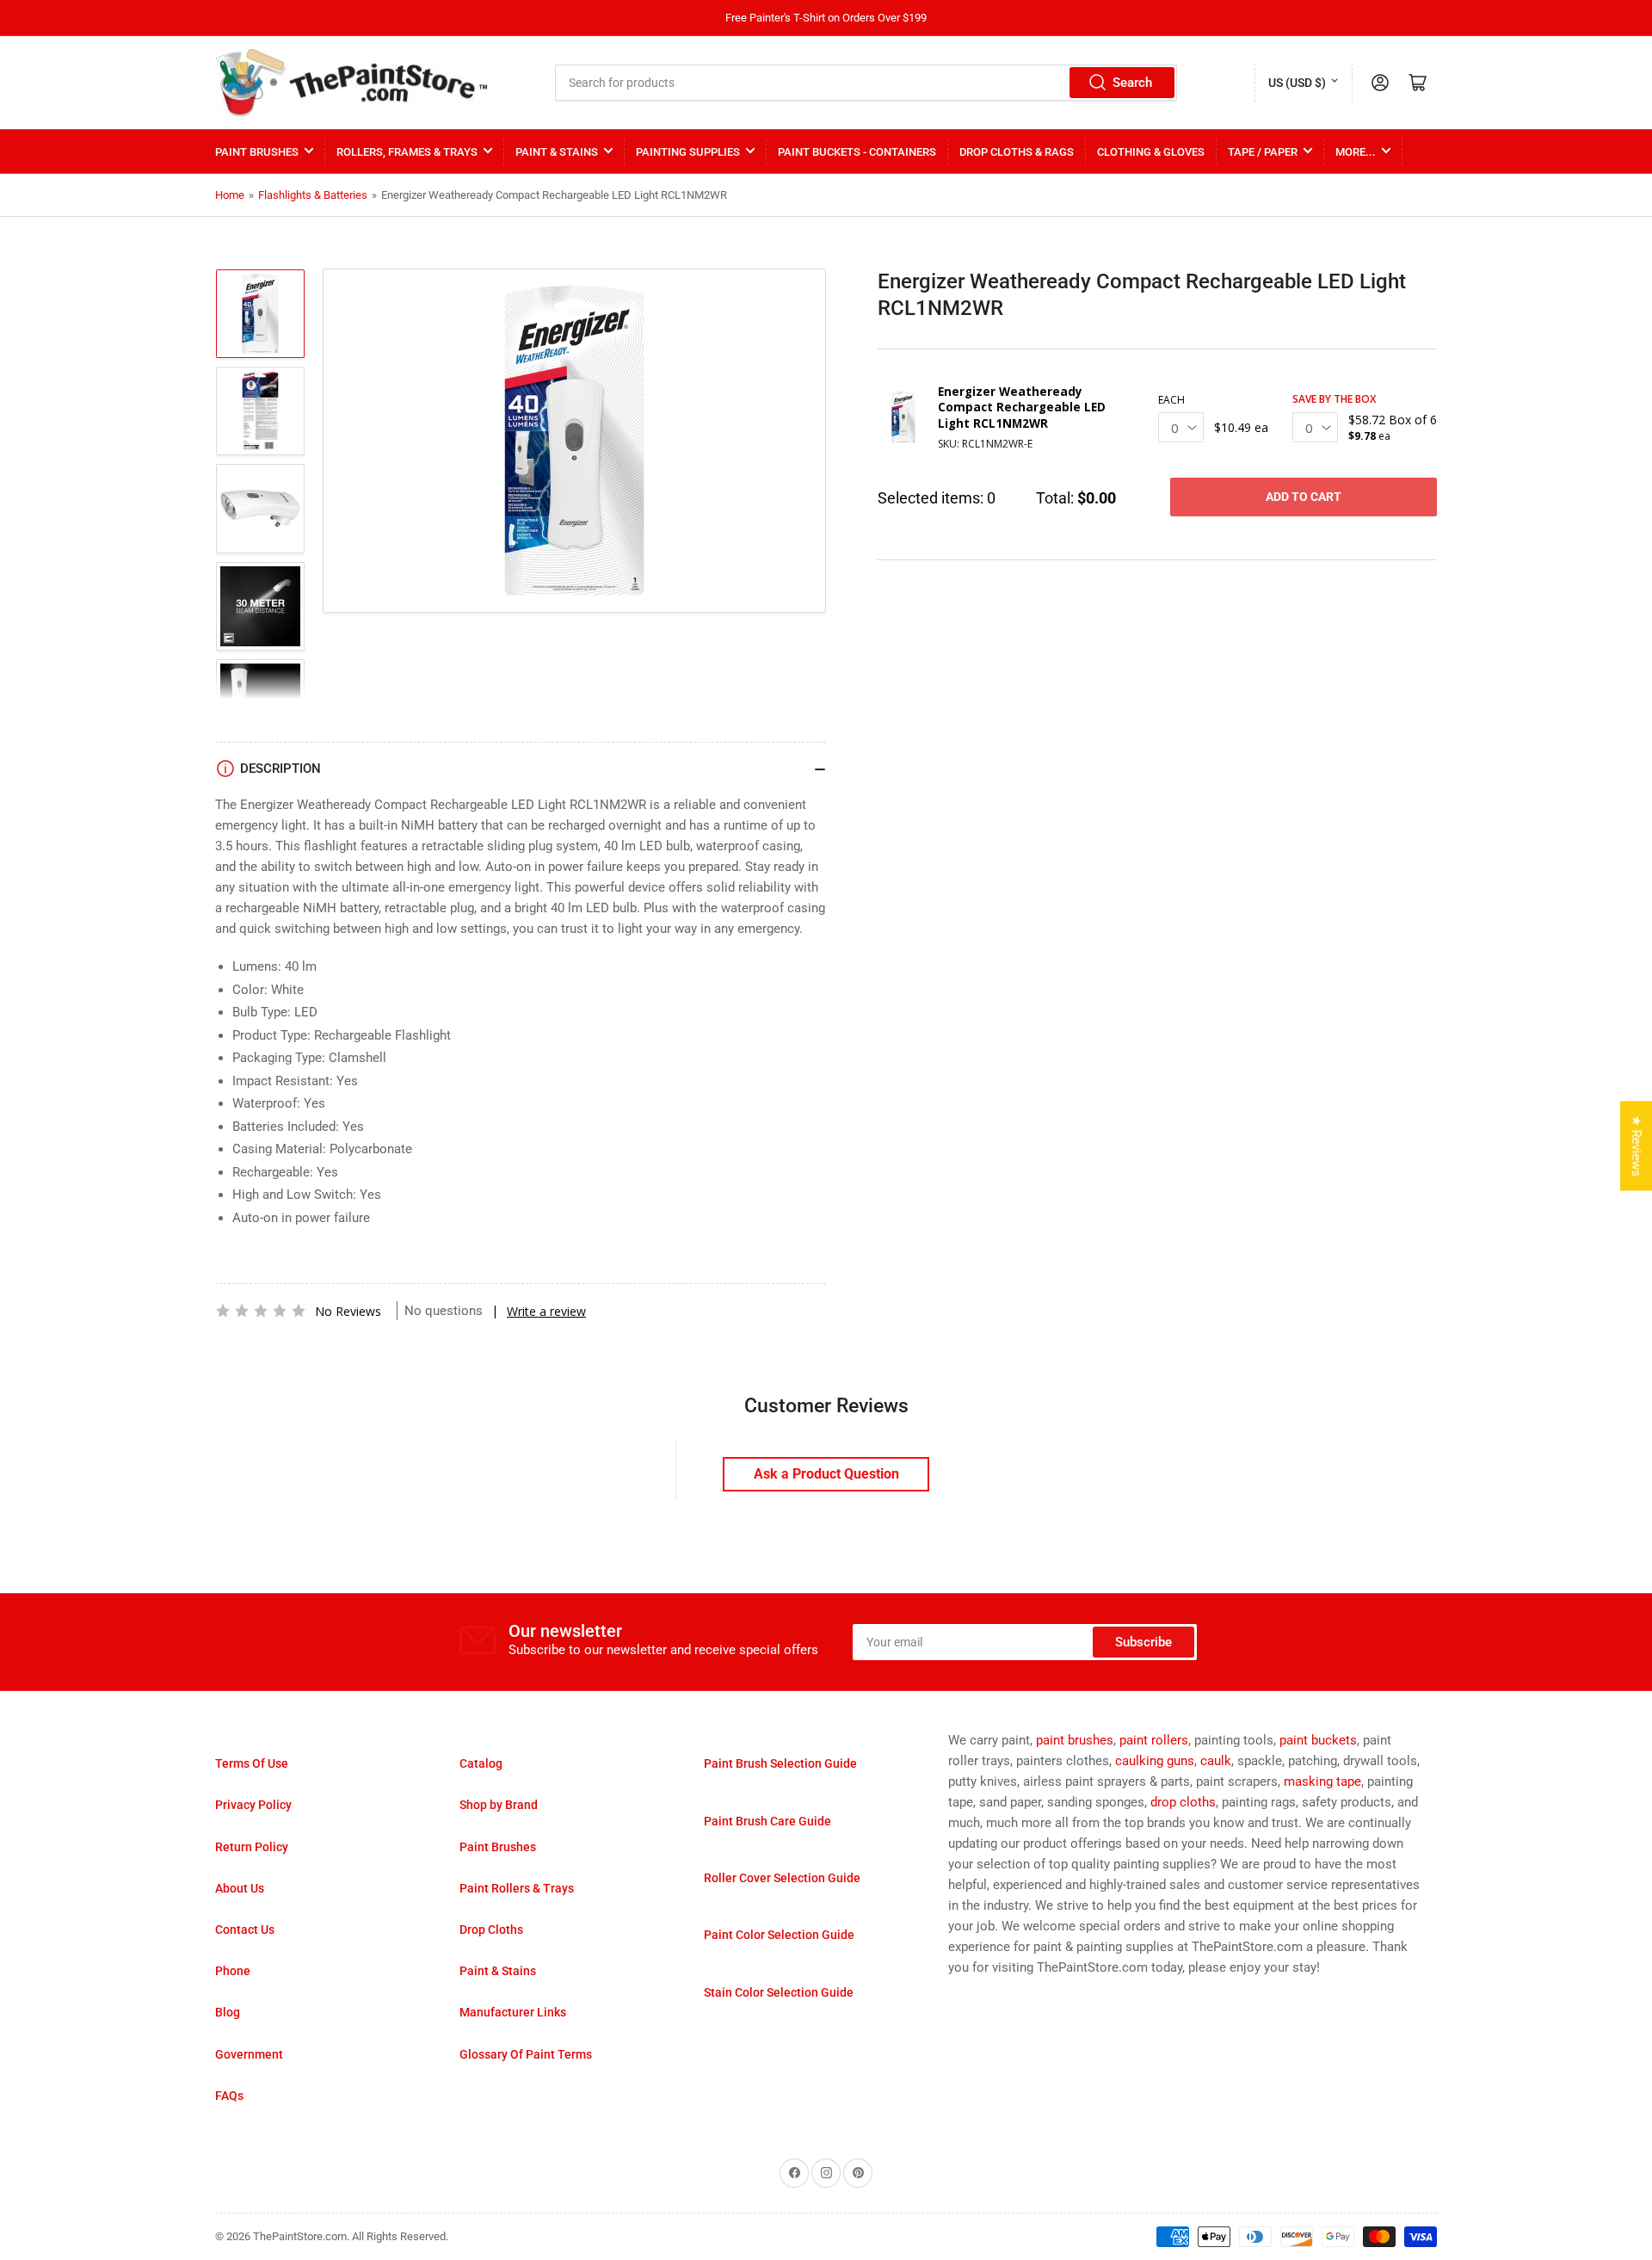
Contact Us (245, 1930)
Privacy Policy (253, 1805)
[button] (261, 1311)
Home (230, 195)
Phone (233, 1971)
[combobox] (866, 83)
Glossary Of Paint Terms (526, 2054)
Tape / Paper (1263, 152)
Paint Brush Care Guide (767, 1821)
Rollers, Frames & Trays (407, 152)
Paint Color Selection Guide (779, 1935)
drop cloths (1183, 1802)
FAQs (229, 2096)
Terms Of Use (252, 1763)
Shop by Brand (499, 1805)
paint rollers (1154, 1740)
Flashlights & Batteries (313, 195)
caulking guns (1155, 1761)
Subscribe (1143, 1642)
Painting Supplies (688, 152)
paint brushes (1075, 1740)
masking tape (1322, 1781)
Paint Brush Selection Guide (780, 1763)
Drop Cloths (491, 1930)
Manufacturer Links (513, 2012)
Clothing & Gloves (1151, 152)
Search (1132, 83)
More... (1356, 152)
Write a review (546, 1311)
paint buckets (1318, 1740)
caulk (1216, 1761)
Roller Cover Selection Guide (782, 1878)
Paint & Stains (557, 152)
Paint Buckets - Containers (857, 152)
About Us (240, 1888)
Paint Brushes (257, 152)
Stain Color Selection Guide (779, 1992)
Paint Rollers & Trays (517, 1888)
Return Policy (252, 1847)
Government (249, 2054)
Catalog (481, 1763)
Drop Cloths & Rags (1017, 152)
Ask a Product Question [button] (826, 1474)
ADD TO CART (1304, 497)
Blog (228, 2012)
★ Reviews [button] (1637, 1146)
